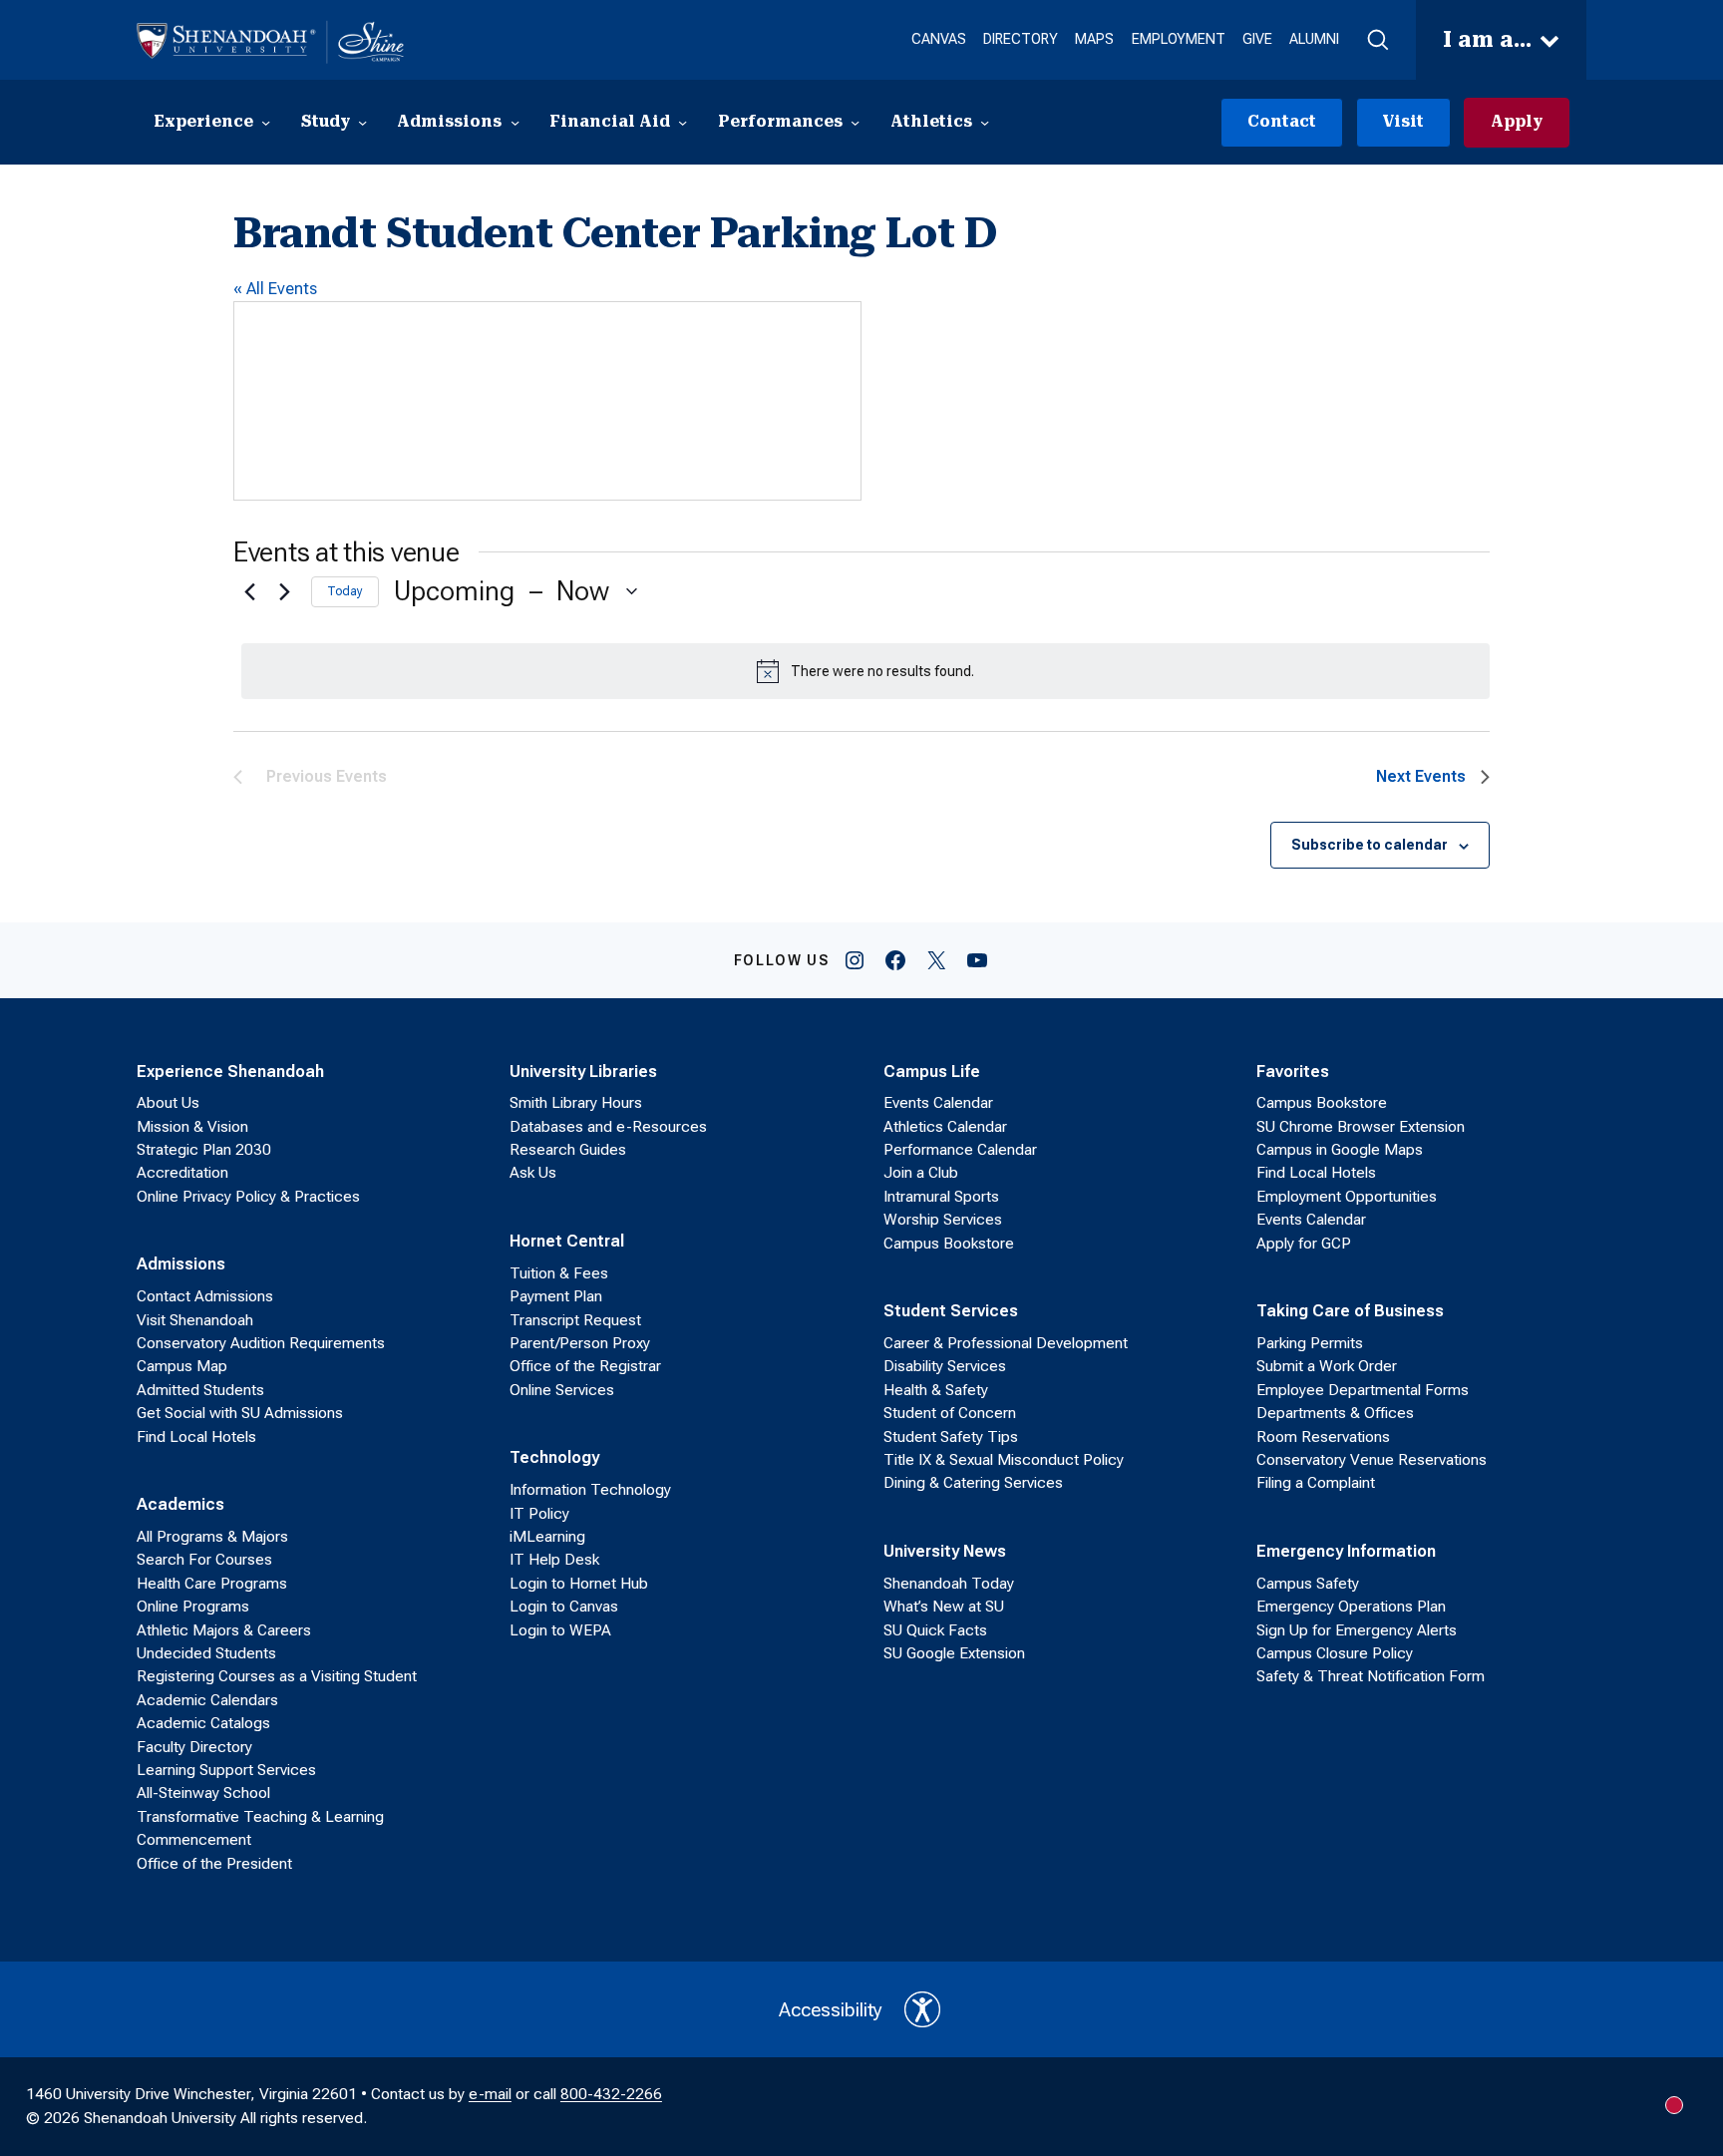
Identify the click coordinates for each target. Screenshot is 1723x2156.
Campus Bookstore (949, 1244)
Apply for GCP (1304, 1244)
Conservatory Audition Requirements (261, 1343)
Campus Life (932, 1071)
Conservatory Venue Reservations (1372, 1460)
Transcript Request (575, 1320)
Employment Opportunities (1347, 1197)
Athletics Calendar (945, 1127)
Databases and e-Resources (608, 1127)
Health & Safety (936, 1390)
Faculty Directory (194, 1747)
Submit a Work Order (1327, 1366)
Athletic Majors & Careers (224, 1630)
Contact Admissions (205, 1296)
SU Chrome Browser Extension (1361, 1127)
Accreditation (182, 1173)
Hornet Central (567, 1241)
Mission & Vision (192, 1127)
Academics (180, 1504)
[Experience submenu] (266, 122)
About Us (168, 1103)
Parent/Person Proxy (580, 1343)
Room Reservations (1323, 1437)
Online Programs (193, 1607)
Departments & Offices (1335, 1413)
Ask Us (533, 1173)
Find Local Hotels (196, 1437)
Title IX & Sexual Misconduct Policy (1004, 1460)
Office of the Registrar (585, 1366)
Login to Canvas (564, 1607)
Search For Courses (204, 1560)
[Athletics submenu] (985, 122)
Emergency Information (1346, 1551)
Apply (1517, 122)
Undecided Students (206, 1653)
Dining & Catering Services (973, 1483)
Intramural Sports (941, 1197)
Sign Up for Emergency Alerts (1357, 1630)
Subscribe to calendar (1370, 845)
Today (345, 591)
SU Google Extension (954, 1653)
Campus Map (182, 1366)
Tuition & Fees (559, 1273)
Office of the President (214, 1864)
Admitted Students (200, 1390)
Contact (1282, 122)
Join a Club (921, 1173)
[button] (1377, 40)
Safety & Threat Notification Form (1371, 1676)
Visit (1403, 122)
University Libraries (583, 1071)
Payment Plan (556, 1296)
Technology (554, 1457)
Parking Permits (1310, 1343)
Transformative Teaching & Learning (260, 1817)
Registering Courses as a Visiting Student (277, 1676)
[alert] (865, 671)
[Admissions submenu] (515, 122)
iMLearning (547, 1537)
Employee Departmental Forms (1363, 1390)
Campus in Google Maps (1340, 1150)
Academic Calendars (207, 1700)
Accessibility (831, 2010)
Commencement (194, 1840)
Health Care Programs (212, 1584)
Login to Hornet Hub (579, 1584)
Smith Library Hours (576, 1103)
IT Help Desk (554, 1560)
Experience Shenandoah (230, 1071)
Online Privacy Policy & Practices (248, 1197)
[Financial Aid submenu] (683, 122)
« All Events (275, 288)
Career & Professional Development (1006, 1343)
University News (945, 1551)
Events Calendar (938, 1103)
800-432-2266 (611, 2094)
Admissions (181, 1263)
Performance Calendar (960, 1150)
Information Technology (590, 1490)
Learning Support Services (226, 1770)
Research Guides (568, 1150)
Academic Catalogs (203, 1723)
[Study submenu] (362, 122)
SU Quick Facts (935, 1630)
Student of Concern (950, 1413)
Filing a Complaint (1316, 1483)
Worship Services (943, 1220)
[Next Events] (284, 591)
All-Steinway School (203, 1793)
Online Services (562, 1390)
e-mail (490, 2094)
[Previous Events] (245, 591)
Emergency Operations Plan (1351, 1607)
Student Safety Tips (951, 1437)
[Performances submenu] (855, 122)
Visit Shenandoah (195, 1320)
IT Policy (539, 1514)
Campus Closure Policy (1335, 1653)
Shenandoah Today (949, 1584)
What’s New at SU (944, 1607)
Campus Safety (1308, 1584)
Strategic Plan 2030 (204, 1150)
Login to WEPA (560, 1630)
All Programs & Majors (212, 1537)
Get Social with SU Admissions (240, 1413)
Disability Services (945, 1366)
